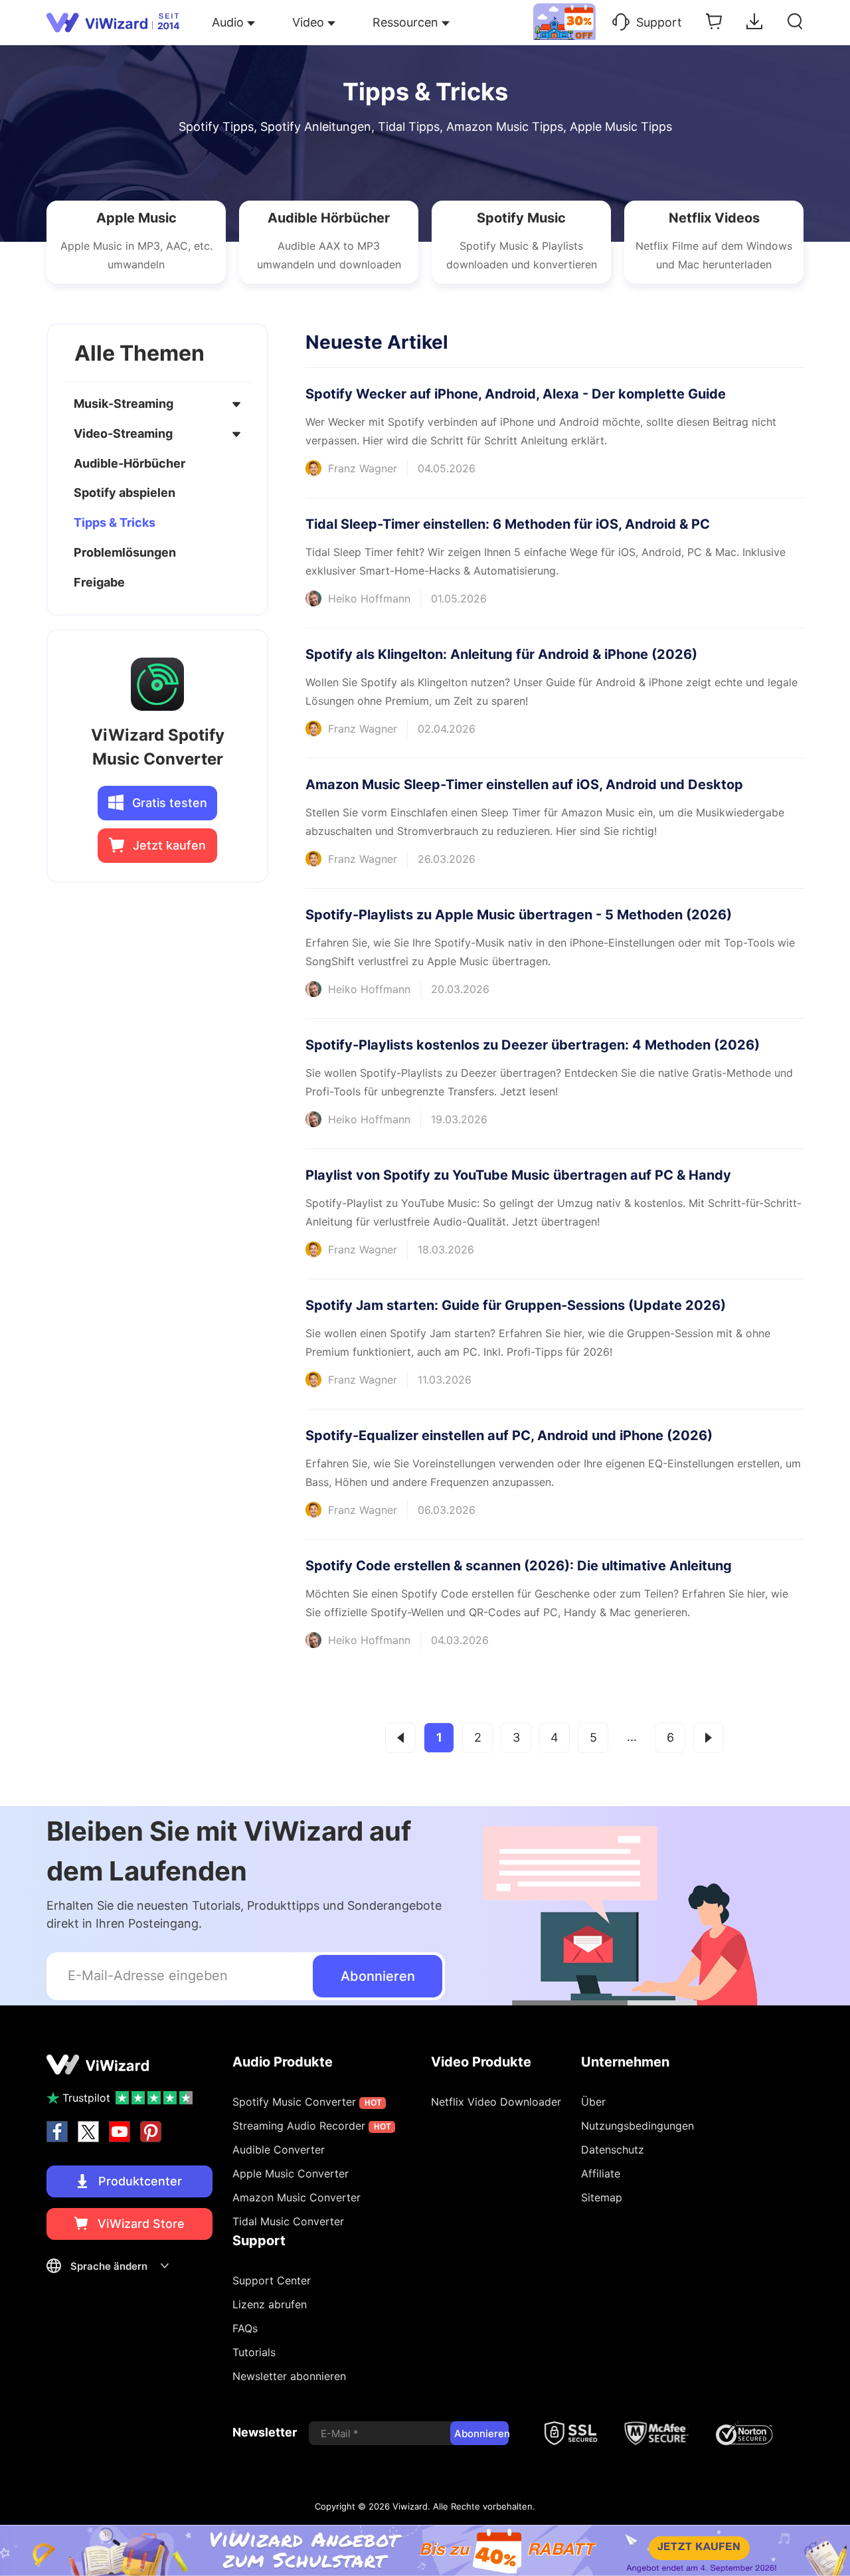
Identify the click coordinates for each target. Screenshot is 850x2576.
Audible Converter (279, 2150)
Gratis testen (168, 803)
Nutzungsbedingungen (637, 2126)
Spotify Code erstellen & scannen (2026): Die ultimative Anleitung (519, 1566)
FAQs (245, 2328)
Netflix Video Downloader (496, 2102)
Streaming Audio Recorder (312, 2126)
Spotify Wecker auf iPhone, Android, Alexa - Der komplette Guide (516, 394)
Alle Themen (139, 353)
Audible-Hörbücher (129, 463)
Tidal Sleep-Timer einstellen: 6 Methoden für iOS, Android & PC (508, 524)
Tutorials (254, 2352)
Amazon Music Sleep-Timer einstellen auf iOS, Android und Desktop (524, 784)
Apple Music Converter (291, 2173)
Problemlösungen (125, 552)
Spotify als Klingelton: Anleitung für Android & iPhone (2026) (501, 654)
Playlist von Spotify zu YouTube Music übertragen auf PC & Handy (518, 1175)
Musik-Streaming (124, 404)
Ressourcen (405, 22)
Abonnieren (378, 1976)
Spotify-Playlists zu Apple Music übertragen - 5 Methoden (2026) (519, 915)
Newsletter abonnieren (289, 2376)
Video (308, 22)
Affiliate (601, 2173)
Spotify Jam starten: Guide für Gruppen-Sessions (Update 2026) (516, 1305)
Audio (228, 22)
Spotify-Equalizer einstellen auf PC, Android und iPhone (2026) (509, 1435)
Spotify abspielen (125, 493)
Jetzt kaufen (168, 846)
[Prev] (400, 1738)
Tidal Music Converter (288, 2221)
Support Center (272, 2280)
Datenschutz (613, 2150)
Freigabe (99, 582)
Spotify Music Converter (307, 2102)
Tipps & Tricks (115, 523)
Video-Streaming (123, 433)
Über (593, 2102)
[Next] (709, 1738)
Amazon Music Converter (297, 2197)
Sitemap (602, 2197)
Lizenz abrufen (270, 2304)
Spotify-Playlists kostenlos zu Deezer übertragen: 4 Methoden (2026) (533, 1045)
